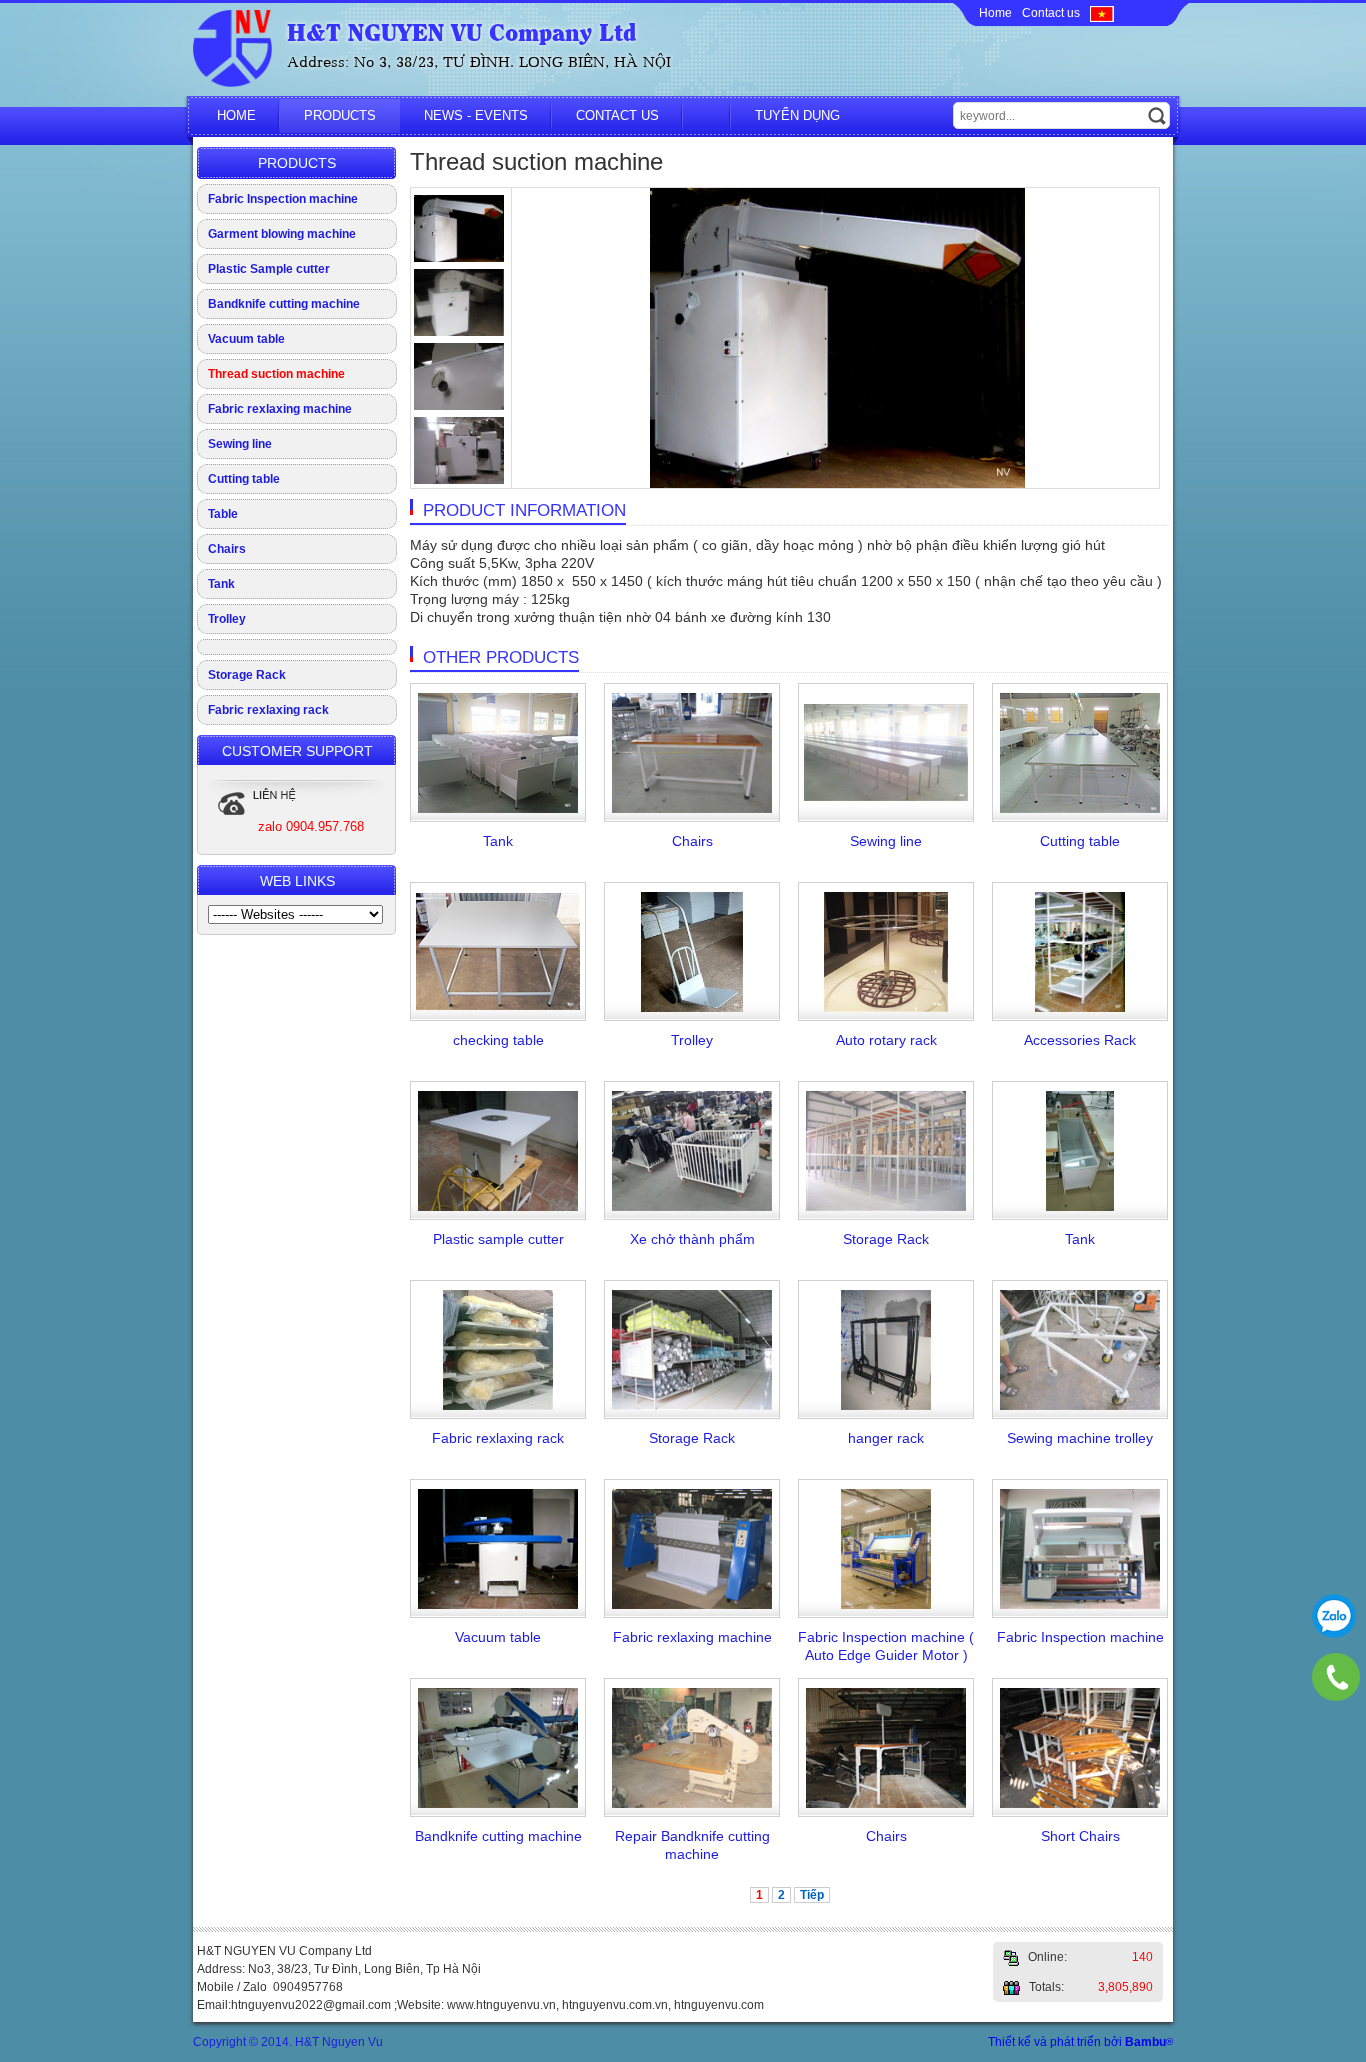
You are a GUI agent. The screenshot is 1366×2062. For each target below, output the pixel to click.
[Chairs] (692, 809)
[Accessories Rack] (1080, 1008)
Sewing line (240, 444)
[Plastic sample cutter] (498, 1207)
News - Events (476, 115)
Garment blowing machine (282, 234)
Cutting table (244, 479)
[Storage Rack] (886, 1207)
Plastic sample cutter (498, 1239)
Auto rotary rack (886, 1040)
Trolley (227, 619)
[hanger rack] (886, 1406)
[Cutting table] (1080, 809)
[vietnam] (1102, 13)
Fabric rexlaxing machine (280, 409)
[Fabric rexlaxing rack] (498, 1406)
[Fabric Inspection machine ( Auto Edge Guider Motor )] (886, 1605)
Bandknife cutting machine (284, 304)
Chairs (227, 549)
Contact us (1051, 13)
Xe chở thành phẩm (692, 1239)
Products (340, 115)
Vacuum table (246, 339)
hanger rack (886, 1438)
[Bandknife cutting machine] (498, 1804)
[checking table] (498, 1006)
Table (223, 514)
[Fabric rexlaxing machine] (692, 1605)
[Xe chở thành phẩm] (692, 1207)
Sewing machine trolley (1080, 1438)
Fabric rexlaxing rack (268, 710)
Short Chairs (1080, 1836)
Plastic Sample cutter (269, 269)
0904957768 (1334, 1616)
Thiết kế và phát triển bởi (1080, 2042)
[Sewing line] (886, 797)
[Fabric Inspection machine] (1080, 1605)
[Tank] (498, 809)
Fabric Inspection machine (283, 199)
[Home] (232, 83)
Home (995, 13)
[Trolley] (691, 1008)
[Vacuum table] (498, 1605)
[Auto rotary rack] (885, 1008)
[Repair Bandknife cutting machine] (692, 1804)
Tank (221, 584)
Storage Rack (247, 675)
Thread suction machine (276, 374)
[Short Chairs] (1080, 1804)
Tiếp (812, 1895)
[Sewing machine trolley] (1080, 1406)
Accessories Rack (1080, 1040)
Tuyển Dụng (797, 115)
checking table (498, 1040)
